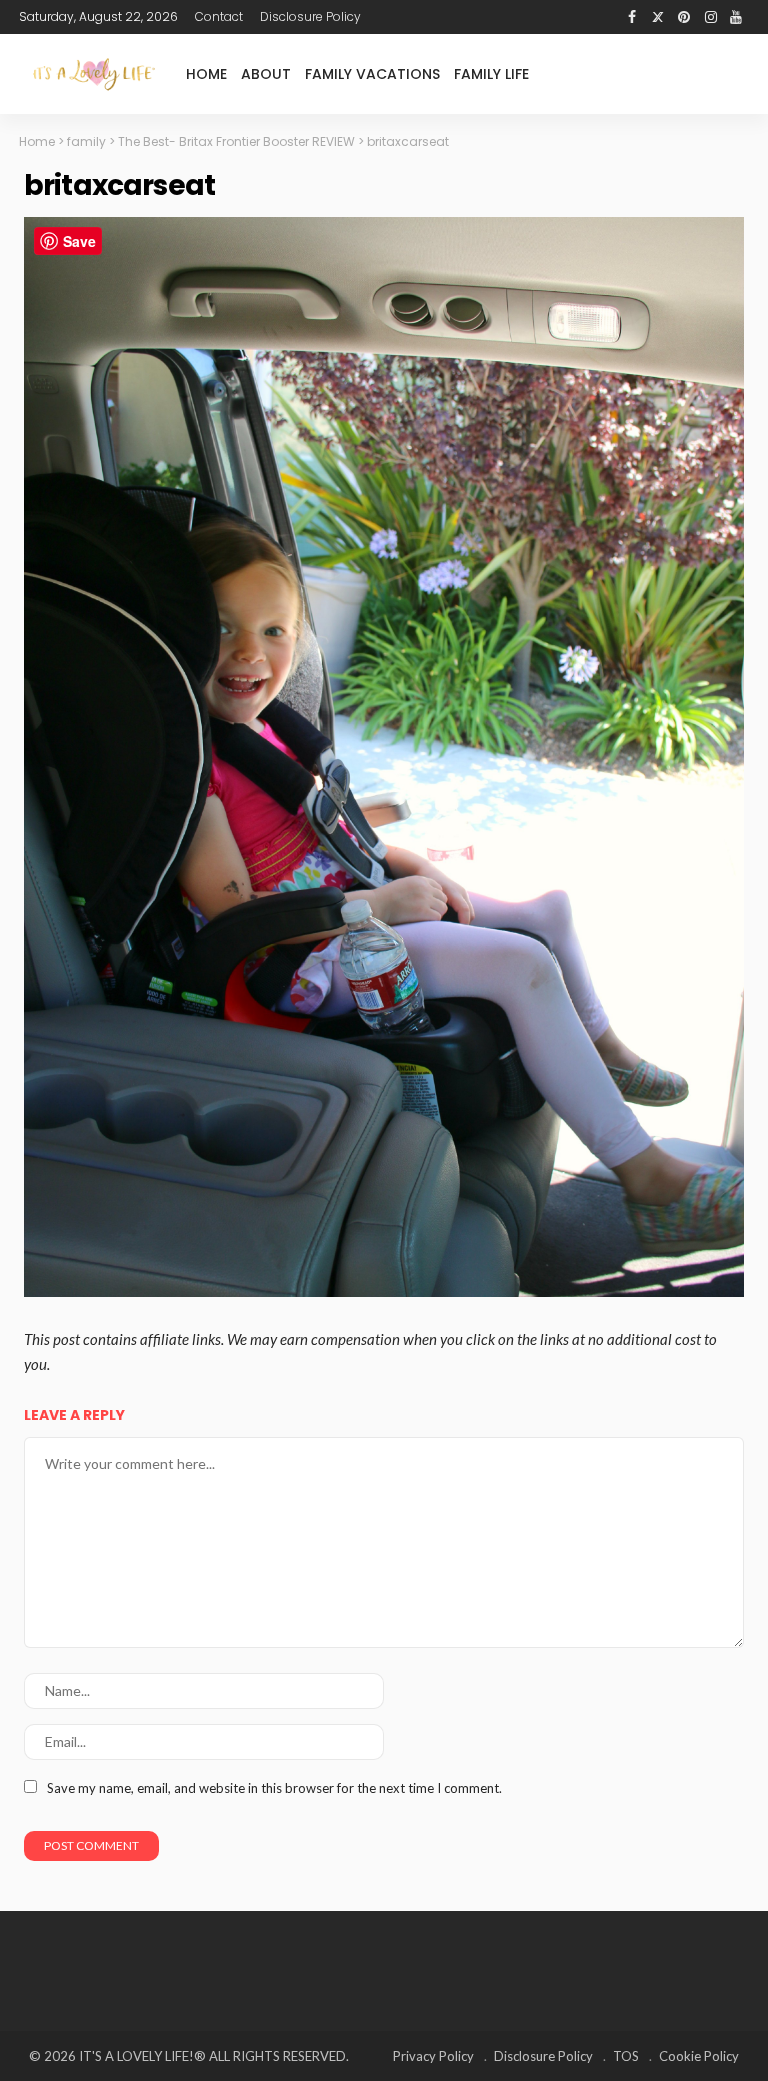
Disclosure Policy (310, 16)
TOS (626, 2056)
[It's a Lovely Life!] (94, 73)
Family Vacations (372, 74)
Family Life (491, 74)
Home (206, 74)
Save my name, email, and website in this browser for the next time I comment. (274, 1788)
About (266, 74)
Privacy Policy (433, 2056)
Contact (219, 16)
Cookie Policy (699, 2056)
